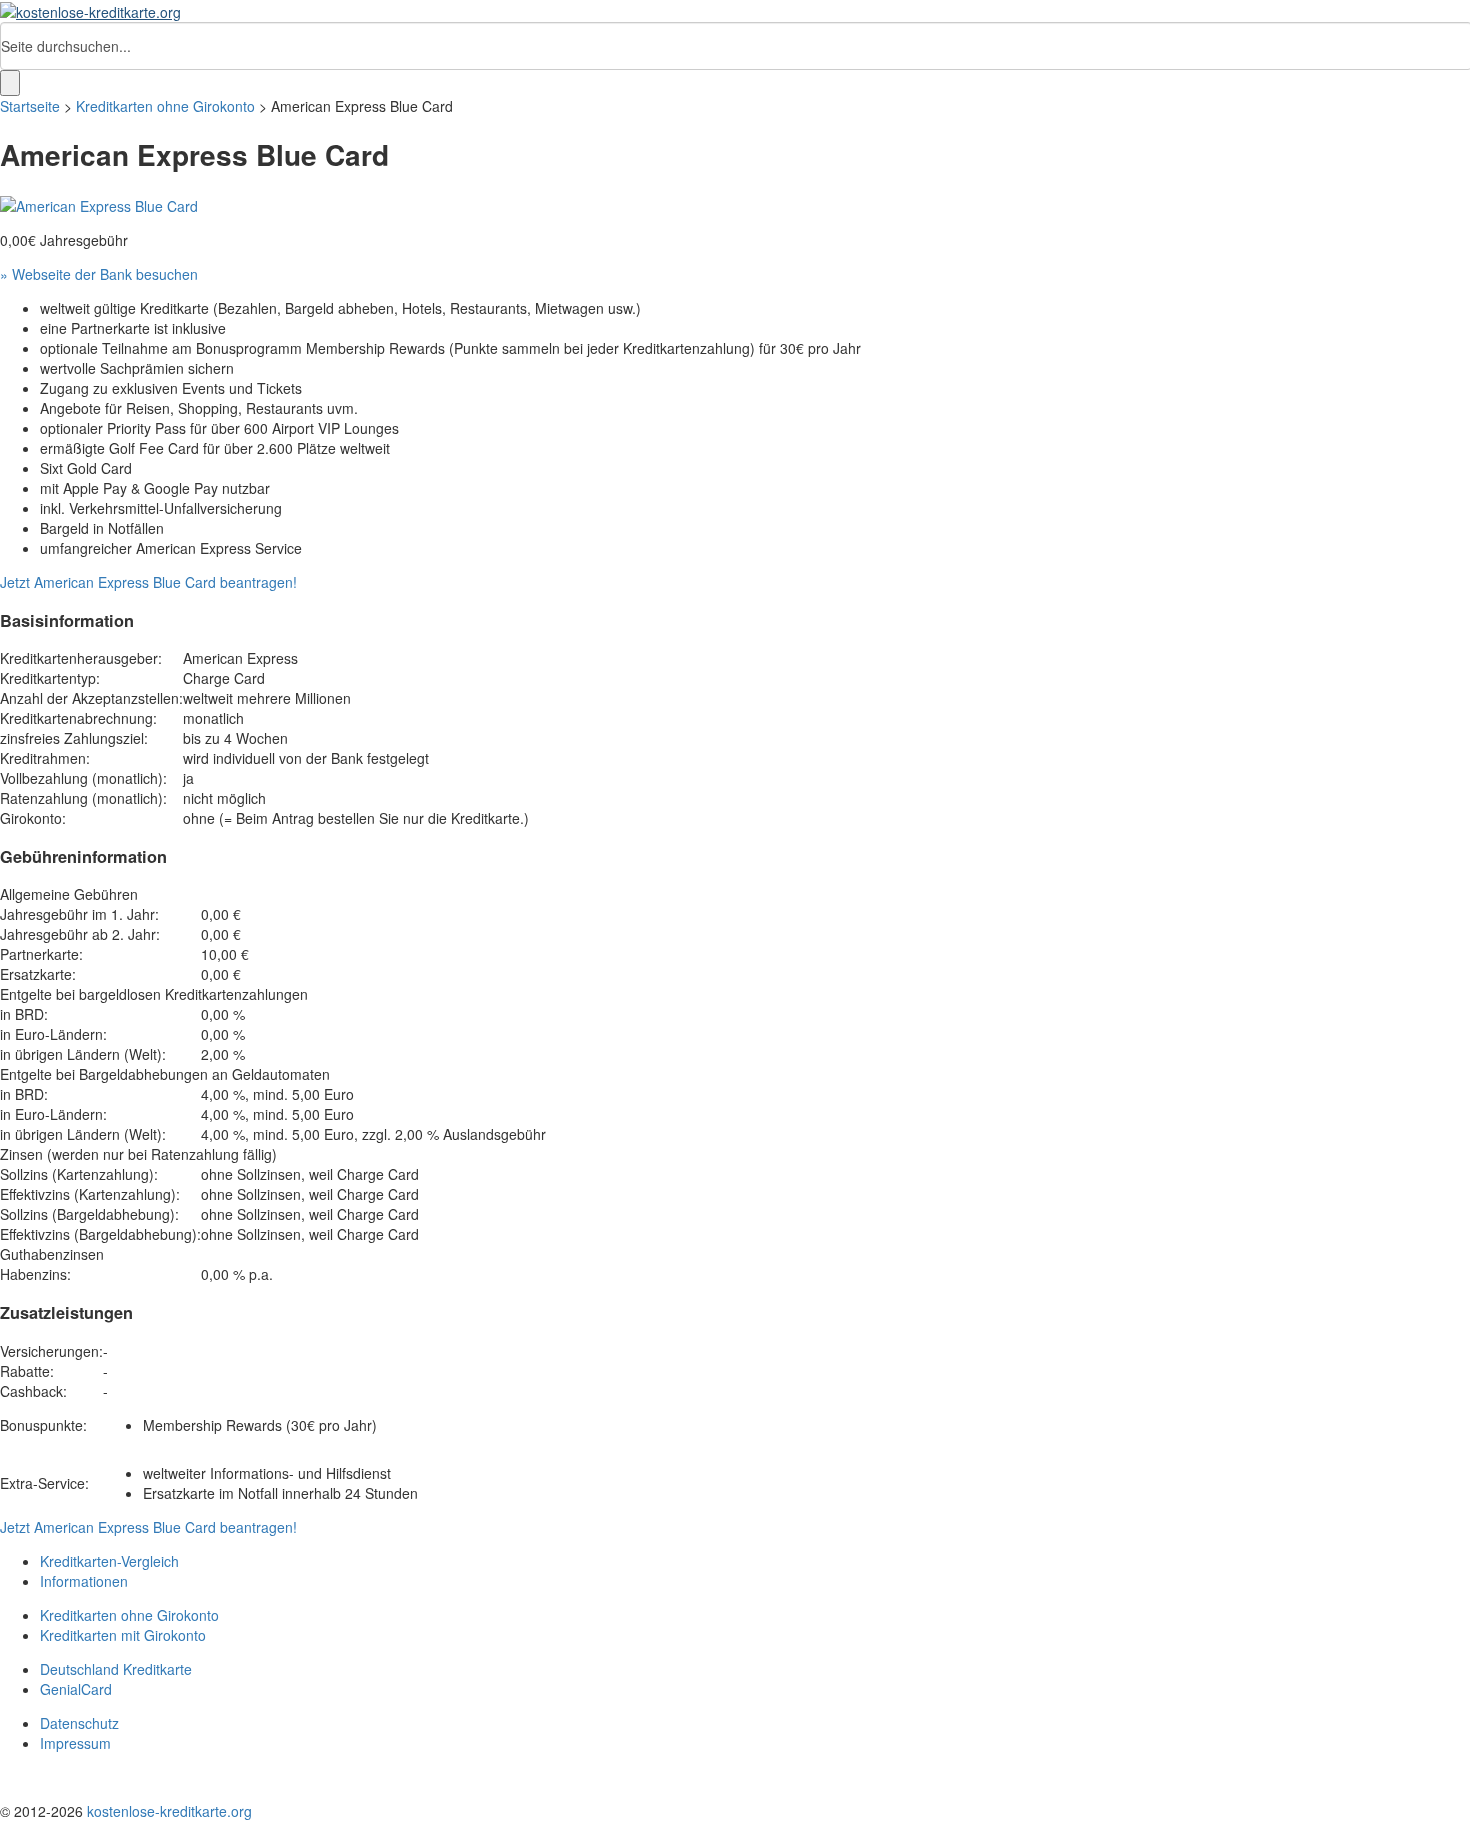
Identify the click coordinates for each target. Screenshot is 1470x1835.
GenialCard (76, 1689)
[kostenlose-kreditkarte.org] (90, 10)
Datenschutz (79, 1723)
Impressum (75, 1743)
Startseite (30, 106)
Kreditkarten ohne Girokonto (165, 106)
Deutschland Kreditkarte (116, 1669)
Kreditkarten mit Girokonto (123, 1635)
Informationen (84, 1581)
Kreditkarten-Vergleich (109, 1561)
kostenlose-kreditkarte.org (169, 1811)
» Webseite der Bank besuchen (99, 274)
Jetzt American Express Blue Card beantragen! (148, 582)
